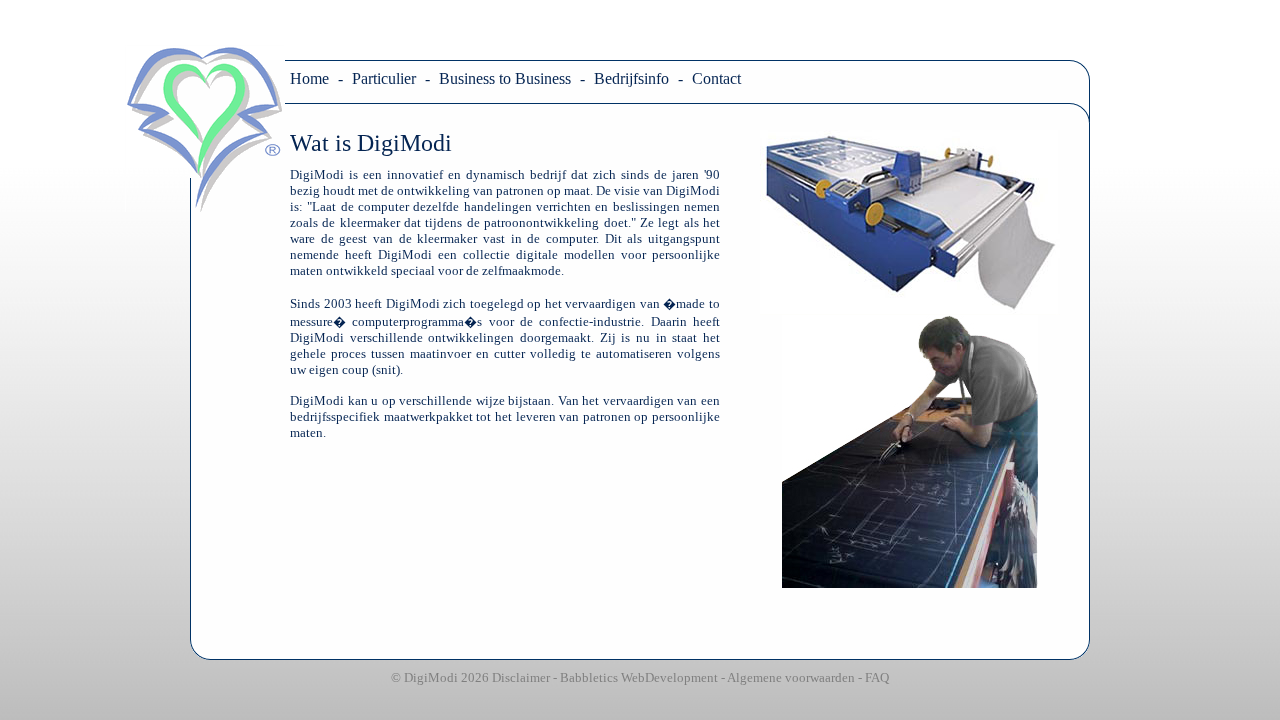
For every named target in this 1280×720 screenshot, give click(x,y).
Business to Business (505, 78)
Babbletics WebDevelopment (639, 677)
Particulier (384, 78)
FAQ (877, 677)
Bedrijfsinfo (631, 78)
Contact (716, 78)
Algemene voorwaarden (791, 677)
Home (309, 78)
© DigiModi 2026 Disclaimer (470, 677)
